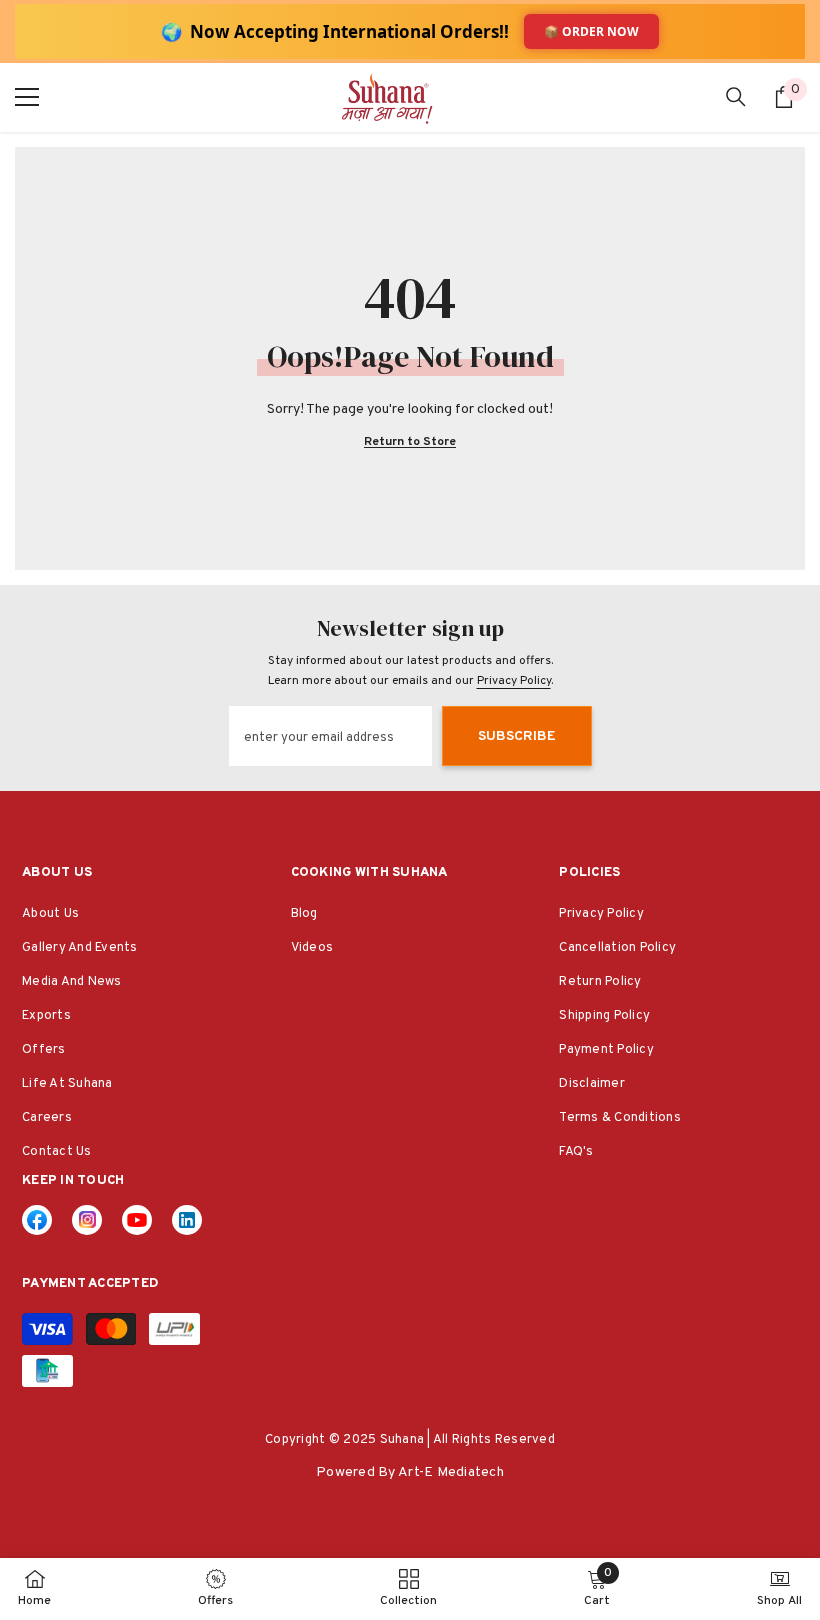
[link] (187, 1220)
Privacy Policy (514, 681)
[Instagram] (87, 1220)
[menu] (27, 97)
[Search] (736, 97)
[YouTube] (137, 1220)
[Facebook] (37, 1220)
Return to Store (410, 442)
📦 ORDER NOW (591, 31)
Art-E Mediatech (451, 1472)
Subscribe (517, 736)
